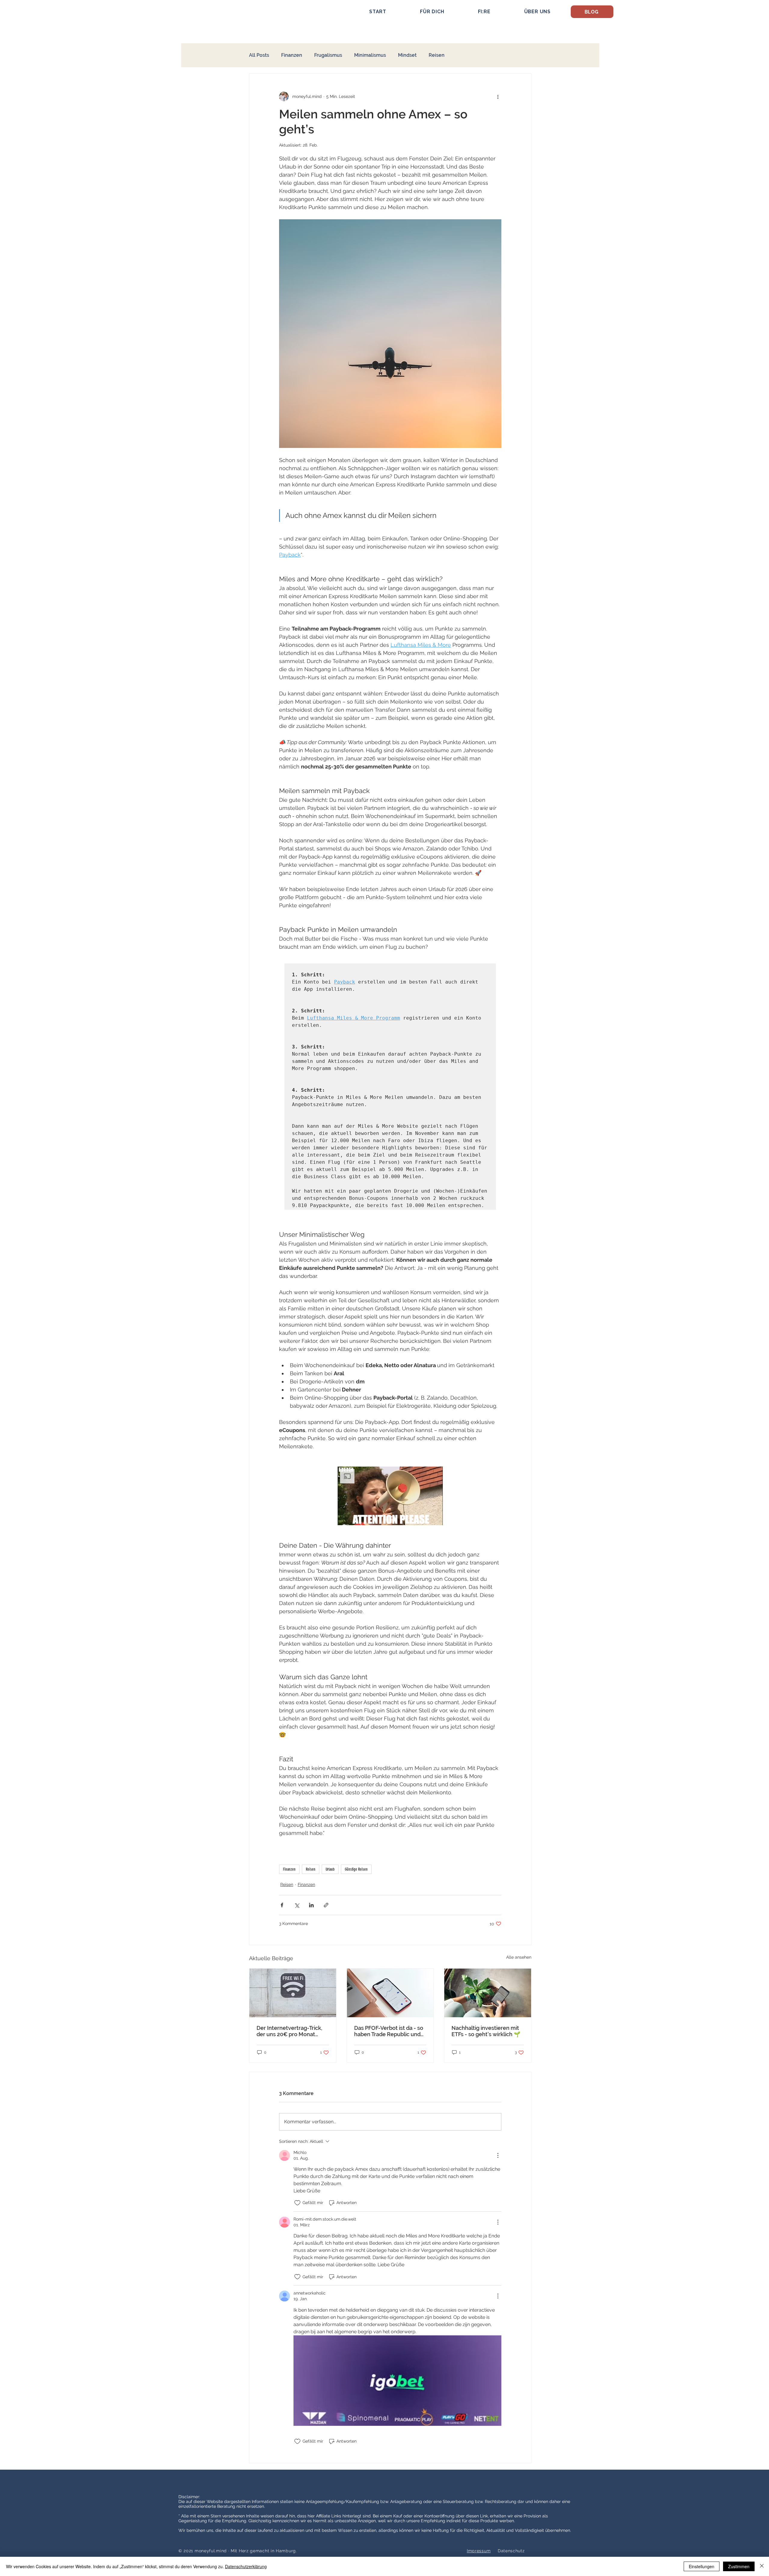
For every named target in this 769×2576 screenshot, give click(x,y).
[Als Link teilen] (326, 1905)
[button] (432, 12)
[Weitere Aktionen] (498, 96)
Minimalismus (370, 55)
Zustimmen (739, 2566)
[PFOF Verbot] (390, 1993)
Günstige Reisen (356, 1869)
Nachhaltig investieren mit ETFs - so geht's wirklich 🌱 (486, 2031)
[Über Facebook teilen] (282, 1905)
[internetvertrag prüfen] (293, 1993)
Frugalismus (328, 55)
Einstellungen (702, 2566)
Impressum (479, 2551)
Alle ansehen (519, 1957)
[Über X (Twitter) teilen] (297, 1905)
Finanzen (292, 55)
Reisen (437, 55)
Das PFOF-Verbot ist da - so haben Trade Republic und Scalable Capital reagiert (389, 2031)
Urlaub (330, 1869)
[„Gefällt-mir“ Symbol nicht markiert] (297, 2203)
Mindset (407, 55)
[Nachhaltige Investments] (488, 1993)
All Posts (259, 55)
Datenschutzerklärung (246, 2566)
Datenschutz (511, 2551)
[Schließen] (762, 2566)
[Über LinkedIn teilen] (311, 1905)
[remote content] (390, 1848)
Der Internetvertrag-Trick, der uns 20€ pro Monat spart (289, 2031)
